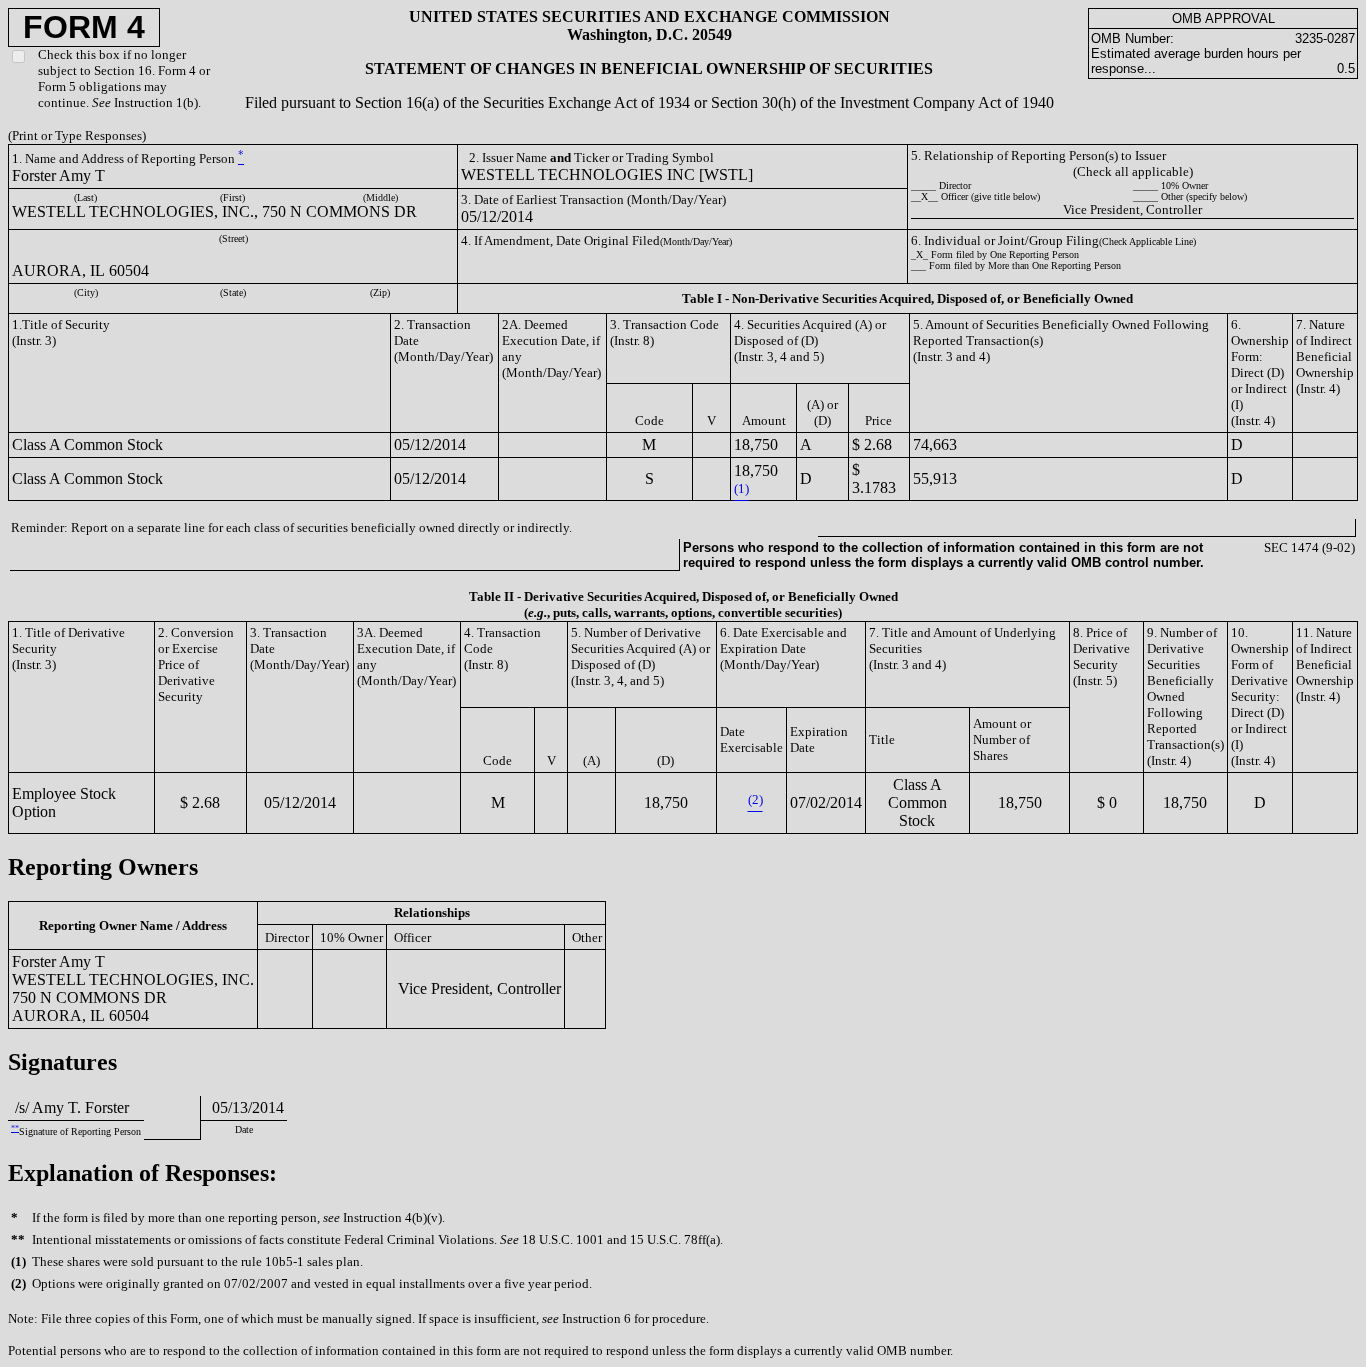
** (15, 1128)
